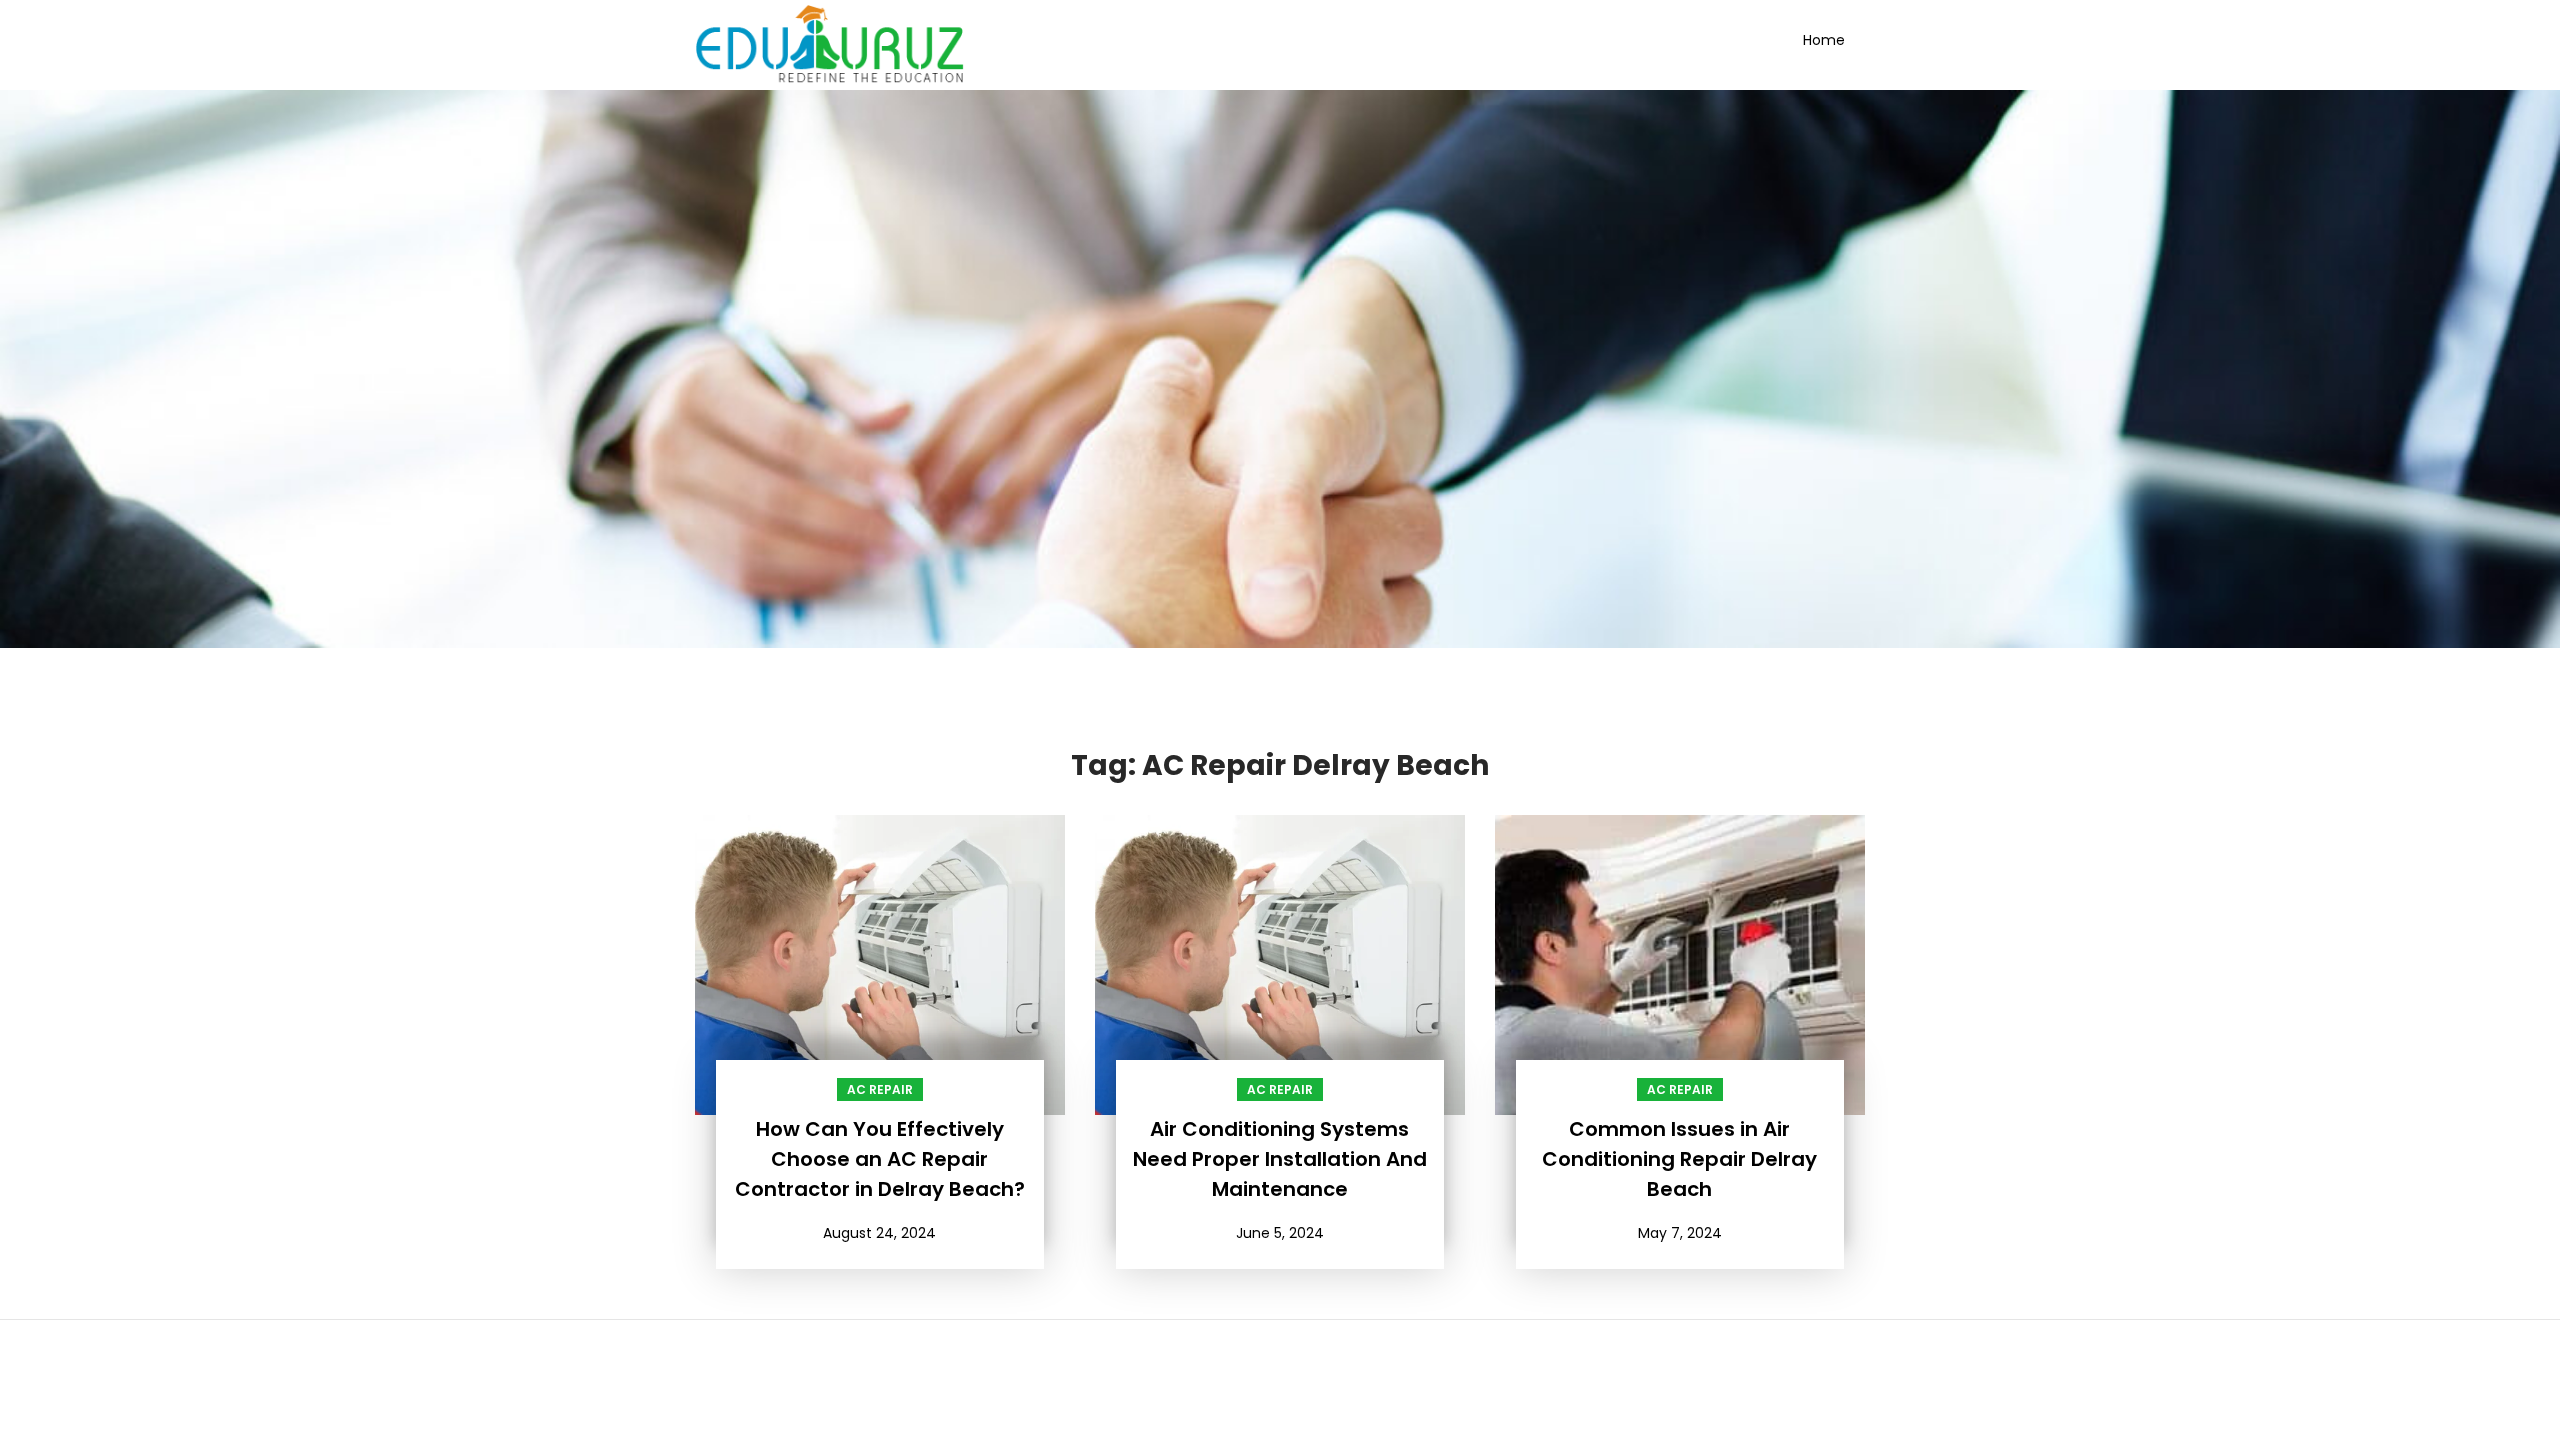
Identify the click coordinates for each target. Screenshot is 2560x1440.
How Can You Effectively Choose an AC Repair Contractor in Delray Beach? (880, 1159)
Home (1824, 40)
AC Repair (880, 1089)
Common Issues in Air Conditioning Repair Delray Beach (1679, 1159)
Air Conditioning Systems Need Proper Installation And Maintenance (1280, 1159)
